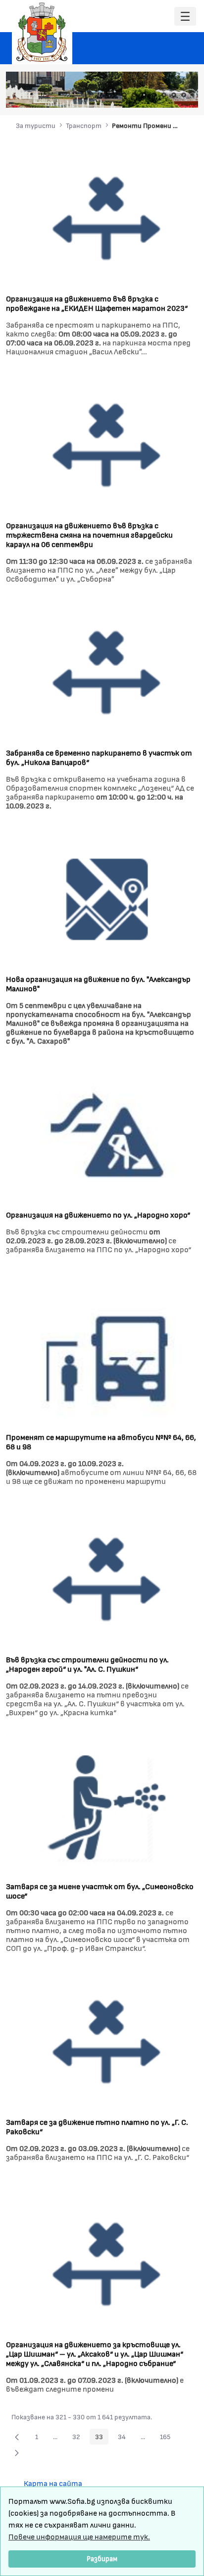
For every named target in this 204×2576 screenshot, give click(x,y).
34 (125, 2438)
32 (79, 2438)
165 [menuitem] (168, 2438)
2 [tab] (134, 95)
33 (102, 2438)
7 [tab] (184, 95)
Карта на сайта (53, 2483)
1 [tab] (124, 95)
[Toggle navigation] (185, 17)
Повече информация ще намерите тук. (79, 2536)
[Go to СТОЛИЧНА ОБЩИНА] (42, 32)
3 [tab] (144, 95)
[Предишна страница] (17, 2437)
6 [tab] (174, 95)
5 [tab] (164, 95)
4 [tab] (154, 95)
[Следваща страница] (17, 2452)
